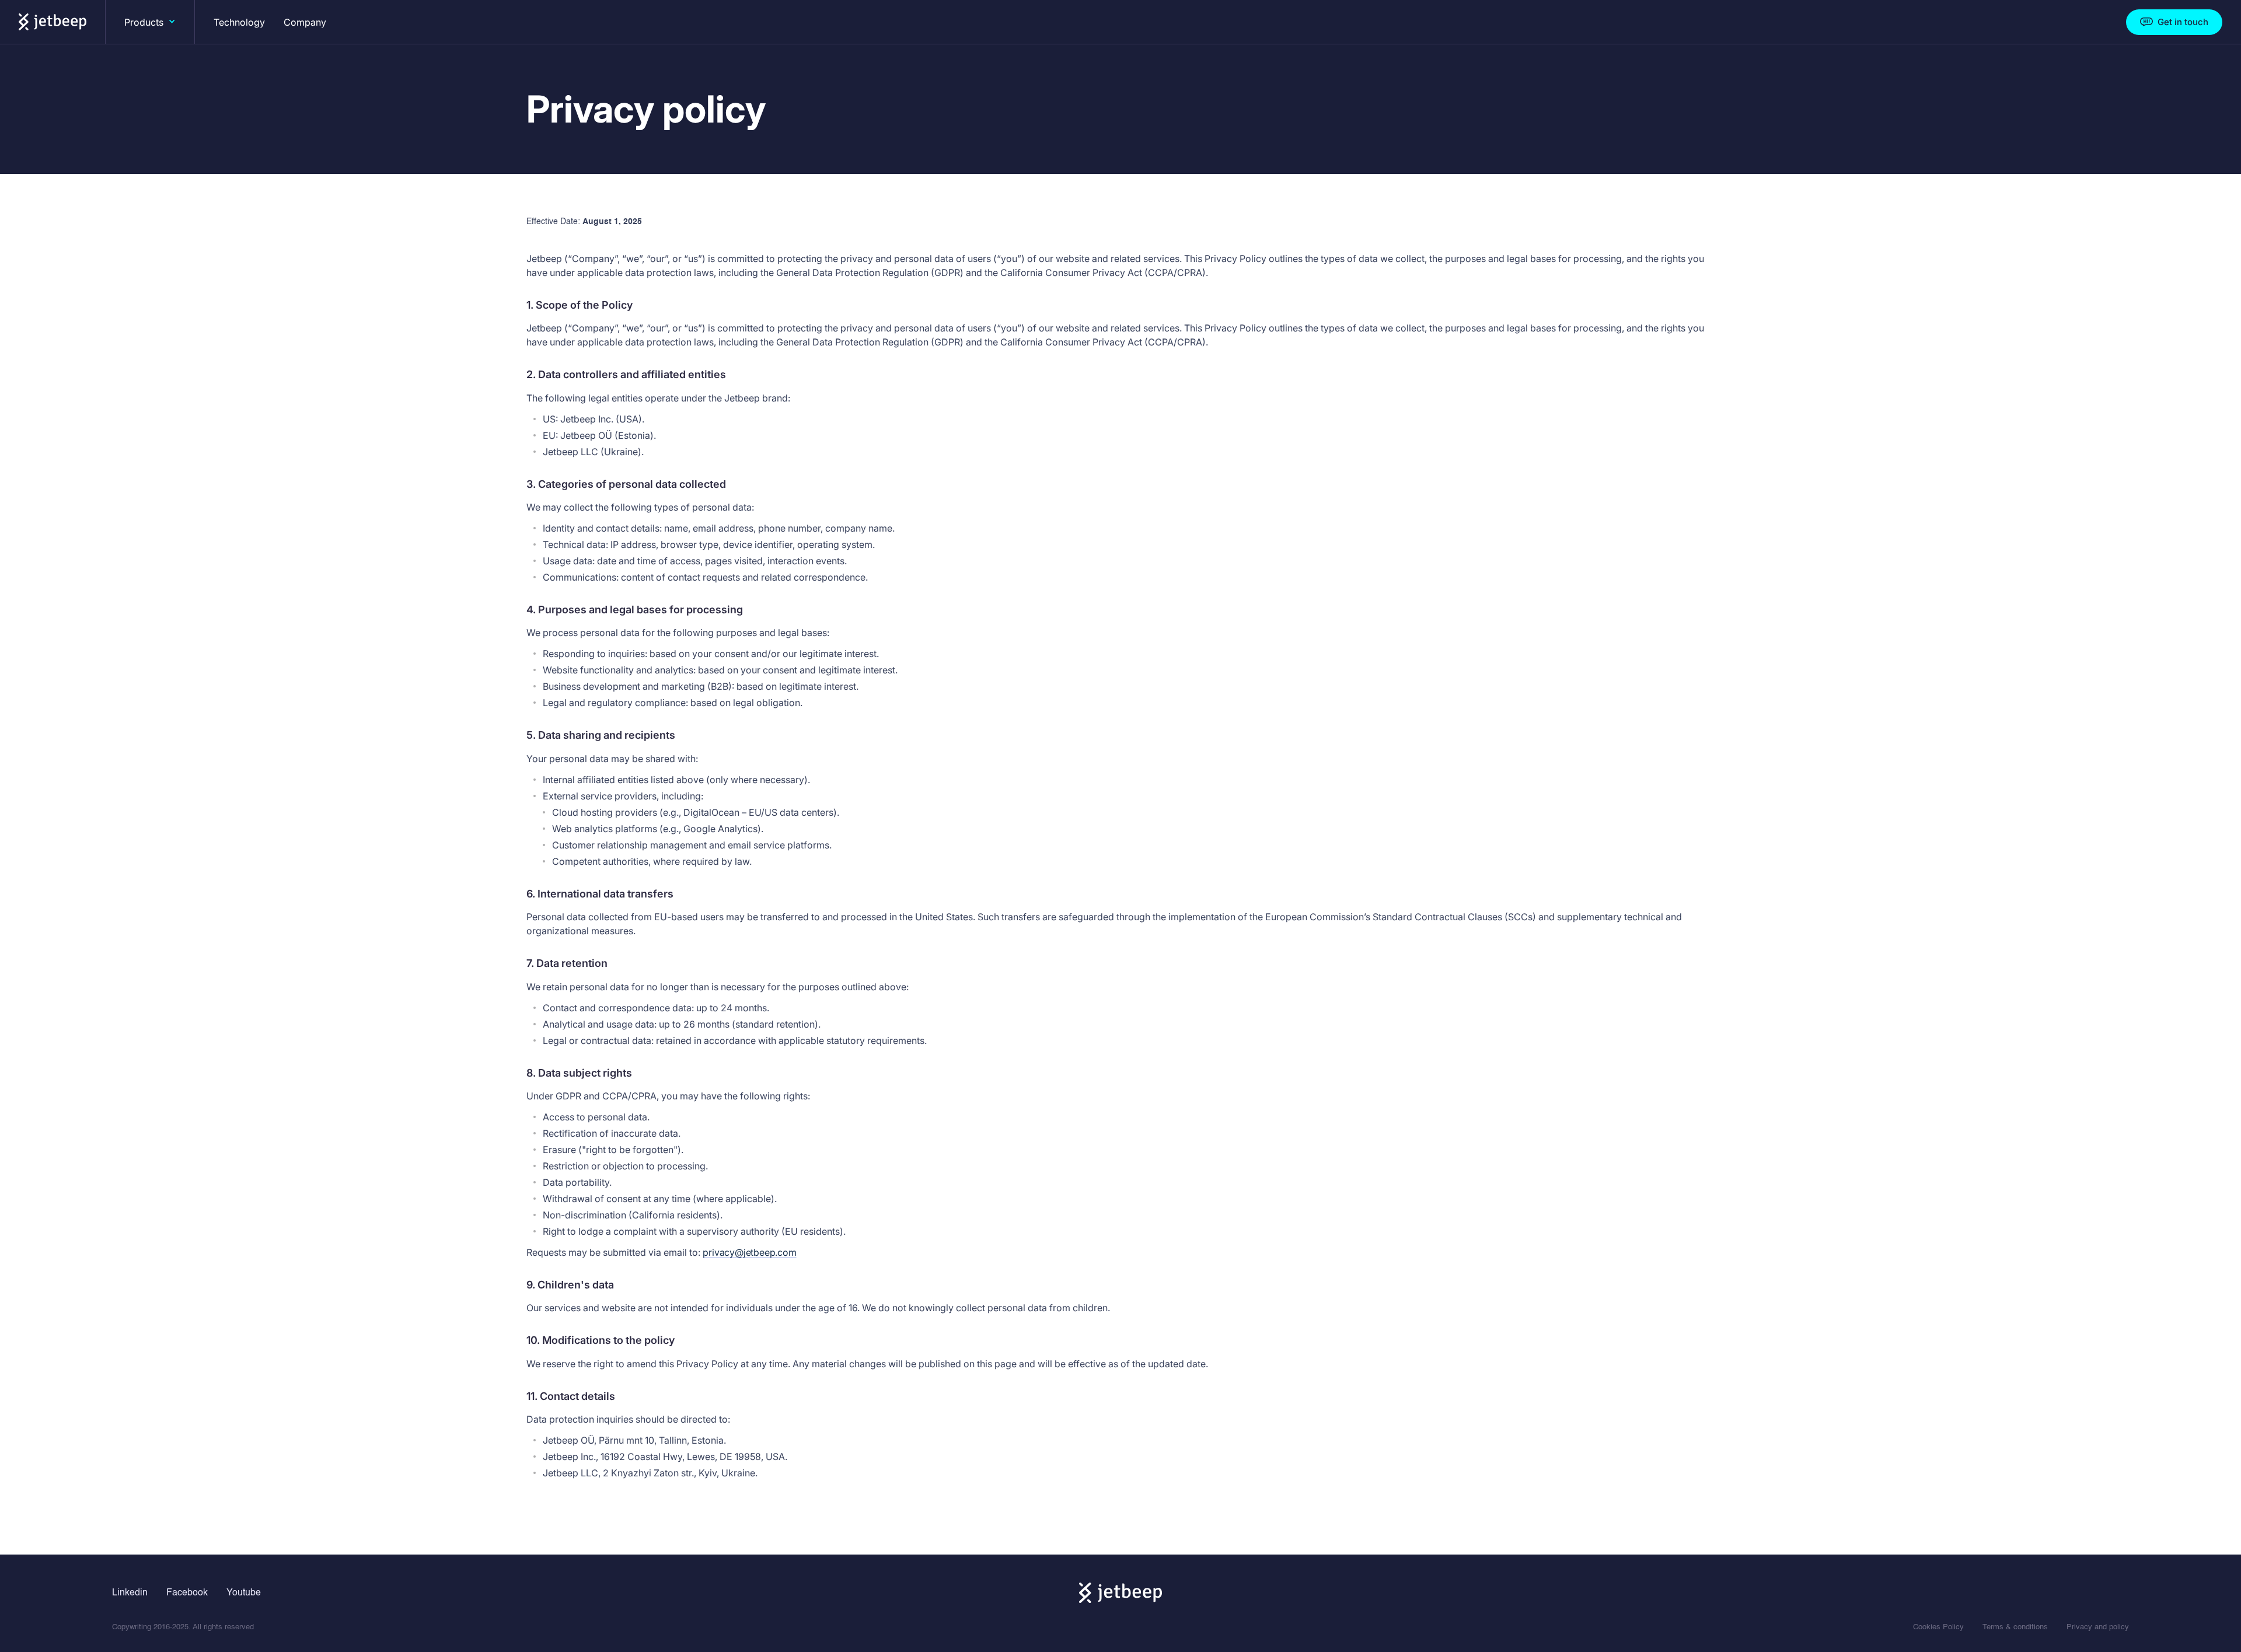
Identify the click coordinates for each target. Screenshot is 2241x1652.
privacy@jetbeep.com (749, 1252)
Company (305, 22)
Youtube (244, 1593)
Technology (239, 22)
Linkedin (130, 1593)
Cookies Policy (1938, 1627)
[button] (150, 22)
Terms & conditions (2015, 1627)
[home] (53, 22)
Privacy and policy (2098, 1627)
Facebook (187, 1593)
